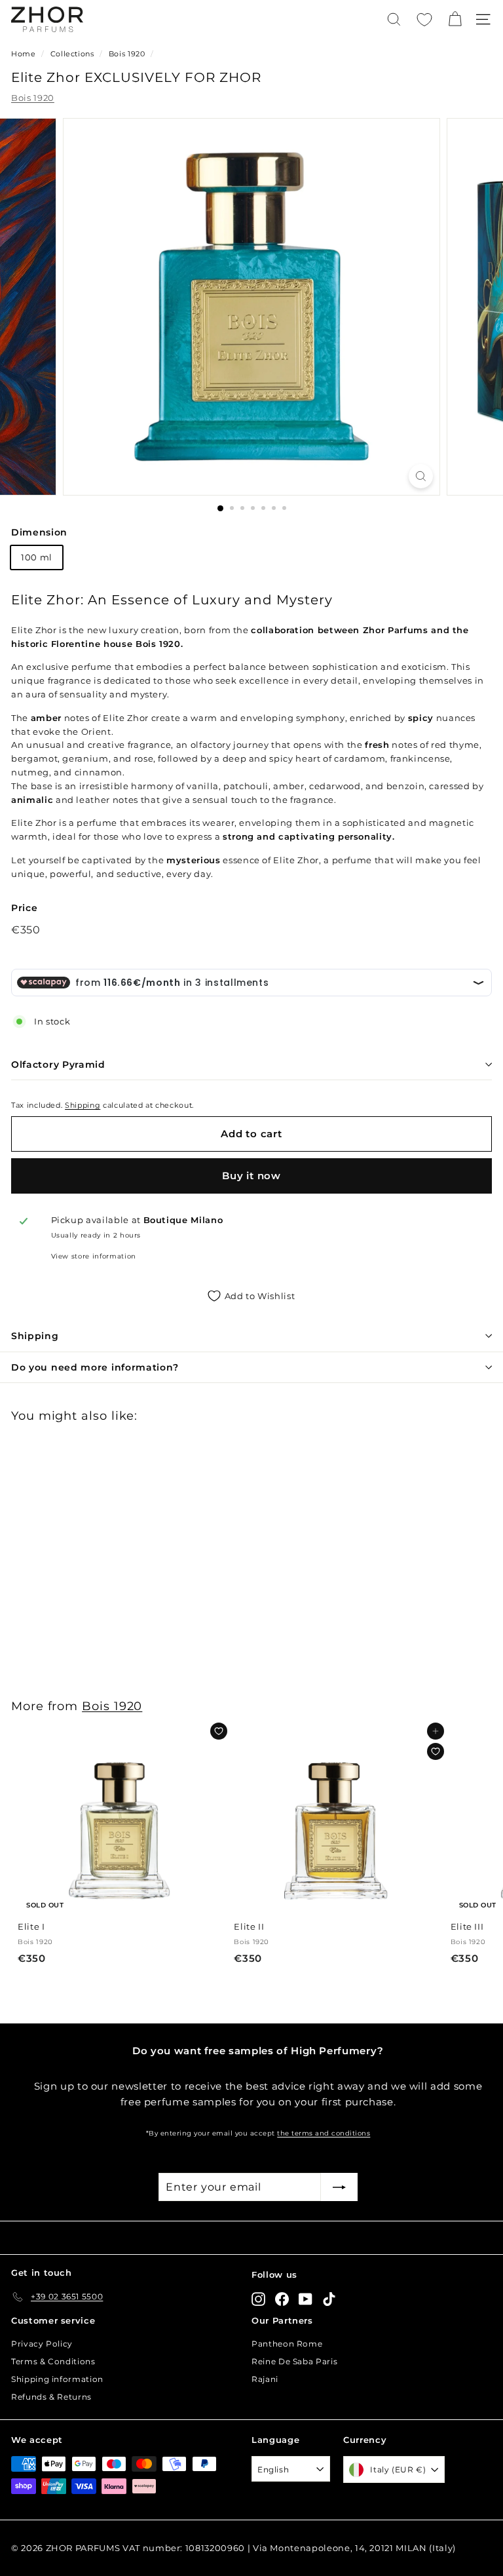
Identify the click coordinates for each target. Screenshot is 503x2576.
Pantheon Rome (287, 2344)
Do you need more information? (95, 1367)
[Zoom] (421, 476)
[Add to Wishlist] (219, 1731)
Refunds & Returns (51, 2397)
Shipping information (57, 2379)
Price (24, 908)
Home (24, 54)
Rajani (265, 2379)
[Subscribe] (339, 2187)
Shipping (83, 1105)
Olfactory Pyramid (58, 1064)
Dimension (39, 532)
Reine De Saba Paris (294, 2361)
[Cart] (455, 19)
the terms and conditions (324, 2133)
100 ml (37, 557)
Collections (74, 54)
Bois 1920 (127, 54)
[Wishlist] (424, 20)
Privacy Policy (42, 2344)
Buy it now (251, 1176)
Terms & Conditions (53, 2361)
